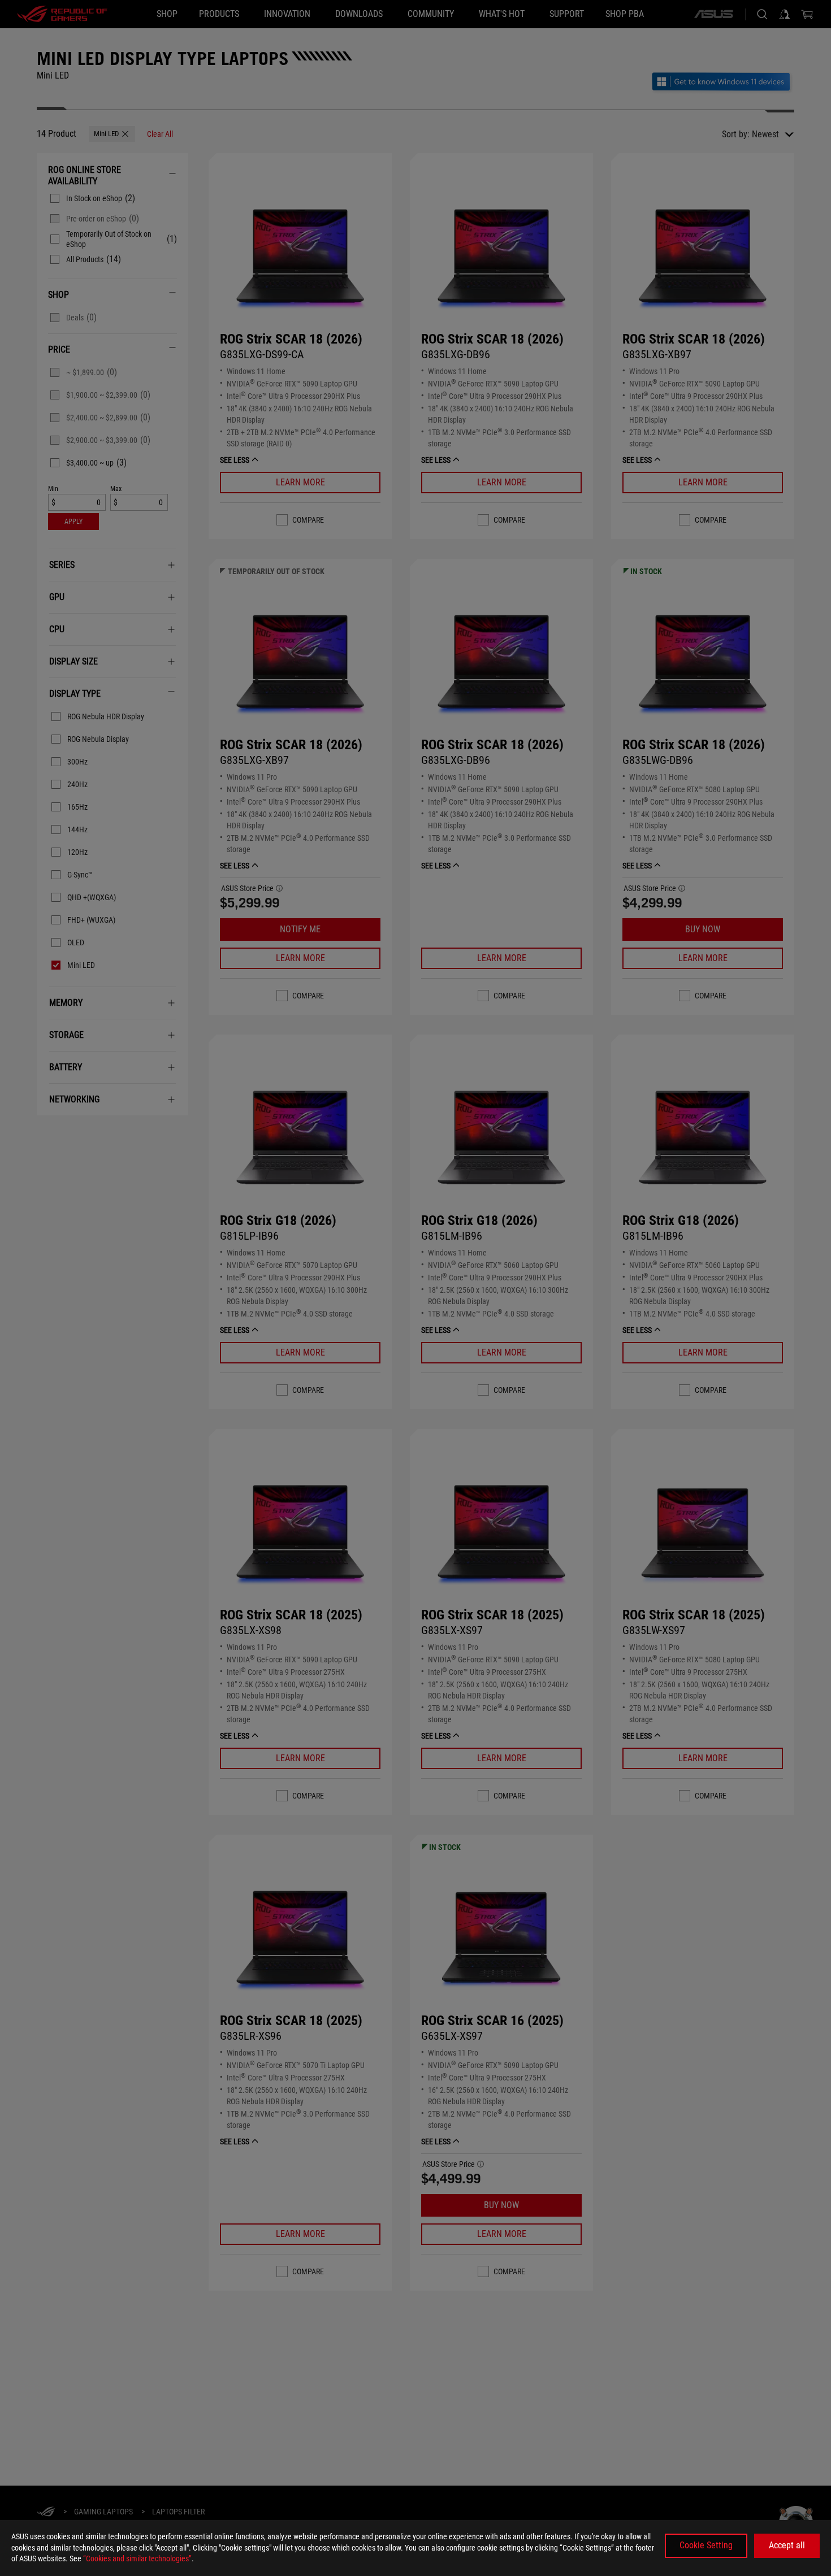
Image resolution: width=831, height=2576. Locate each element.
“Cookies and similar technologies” (137, 2558)
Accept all (787, 2545)
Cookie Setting (706, 2545)
